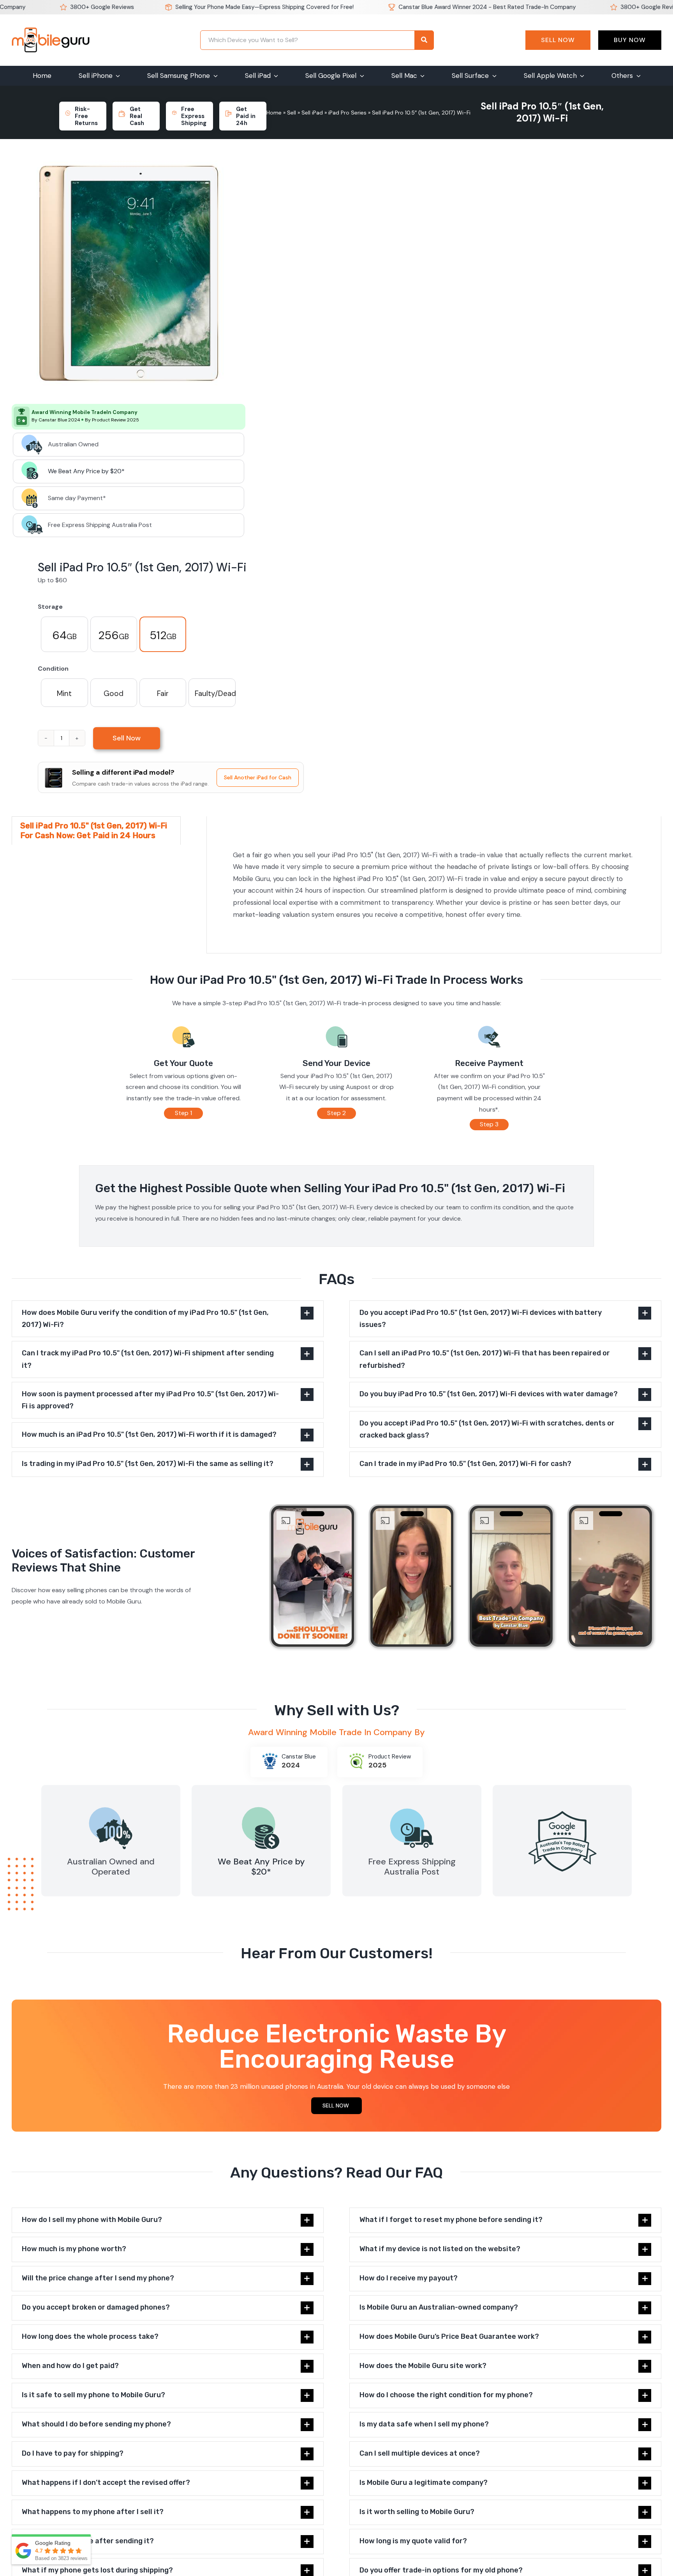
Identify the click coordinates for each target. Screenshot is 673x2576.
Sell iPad (312, 113)
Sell (292, 113)
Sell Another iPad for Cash (258, 777)
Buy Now (630, 40)
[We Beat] (261, 1806)
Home (274, 113)
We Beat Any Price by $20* (86, 471)
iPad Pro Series (347, 113)
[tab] (96, 831)
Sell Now (558, 40)
